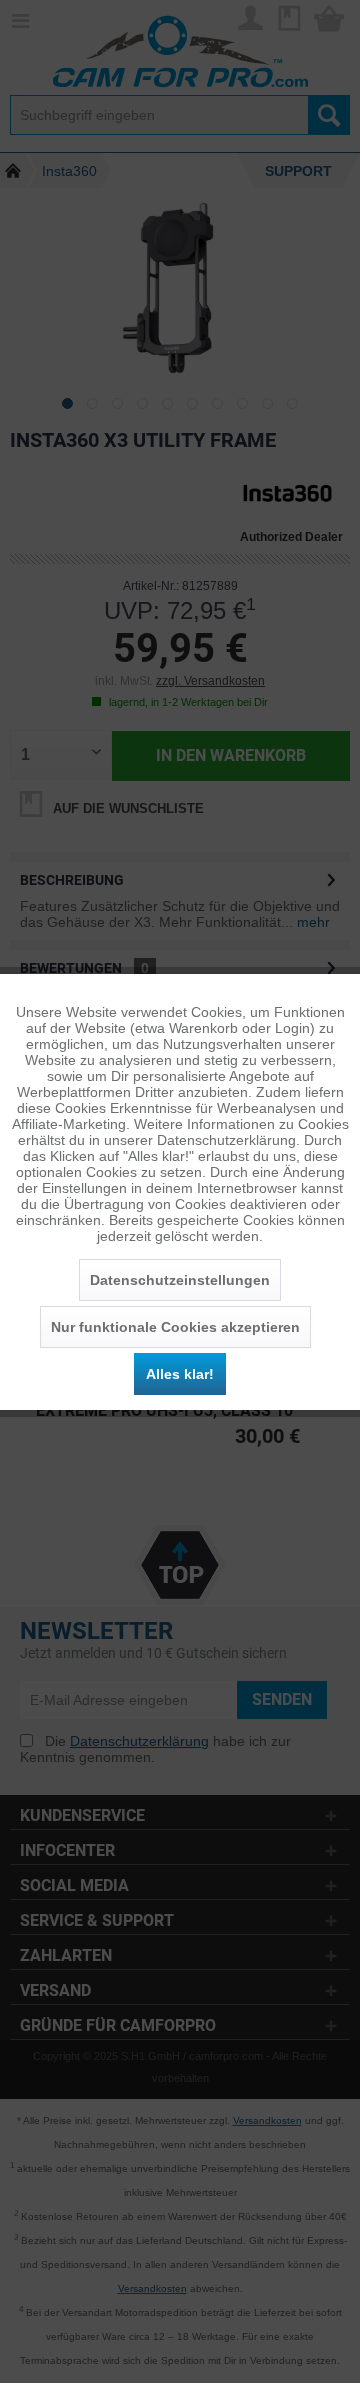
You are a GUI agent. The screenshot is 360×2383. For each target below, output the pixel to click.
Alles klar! (180, 1374)
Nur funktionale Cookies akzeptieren (175, 1327)
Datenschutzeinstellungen (180, 1280)
